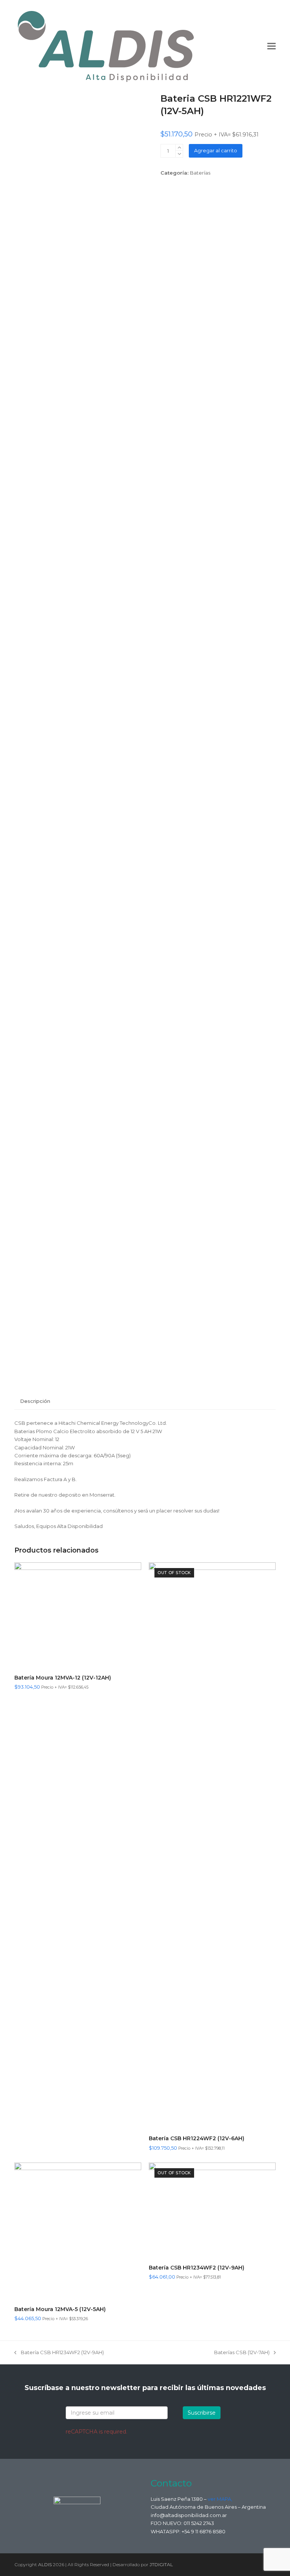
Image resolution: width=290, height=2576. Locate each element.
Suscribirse (202, 2413)
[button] (271, 46)
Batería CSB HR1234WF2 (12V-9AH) (59, 2353)
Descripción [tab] (35, 1401)
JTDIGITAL (161, 2564)
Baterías (200, 173)
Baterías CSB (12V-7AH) (242, 2353)
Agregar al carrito (216, 150)
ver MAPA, (220, 2499)
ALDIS (45, 2564)
